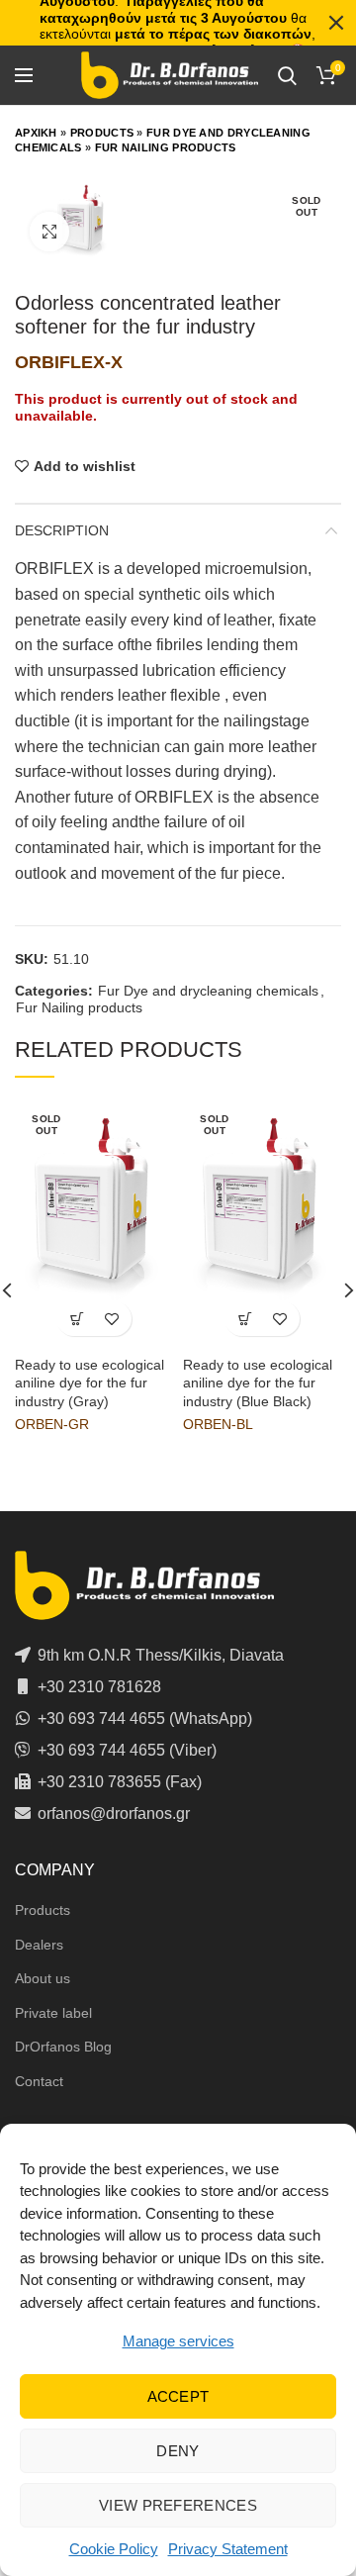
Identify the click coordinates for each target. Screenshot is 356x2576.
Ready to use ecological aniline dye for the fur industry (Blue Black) (258, 1383)
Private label (53, 2013)
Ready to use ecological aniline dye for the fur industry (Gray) (89, 1383)
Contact (39, 2081)
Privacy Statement (228, 2549)
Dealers (39, 1945)
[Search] (287, 75)
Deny (178, 2451)
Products (102, 133)
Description (62, 530)
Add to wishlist (85, 466)
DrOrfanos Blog (63, 2047)
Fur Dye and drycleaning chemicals (208, 991)
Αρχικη (36, 133)
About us (43, 1978)
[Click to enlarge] (49, 232)
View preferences (178, 2505)
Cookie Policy (114, 2549)
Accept (178, 2396)
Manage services (178, 2341)
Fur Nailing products (166, 147)
